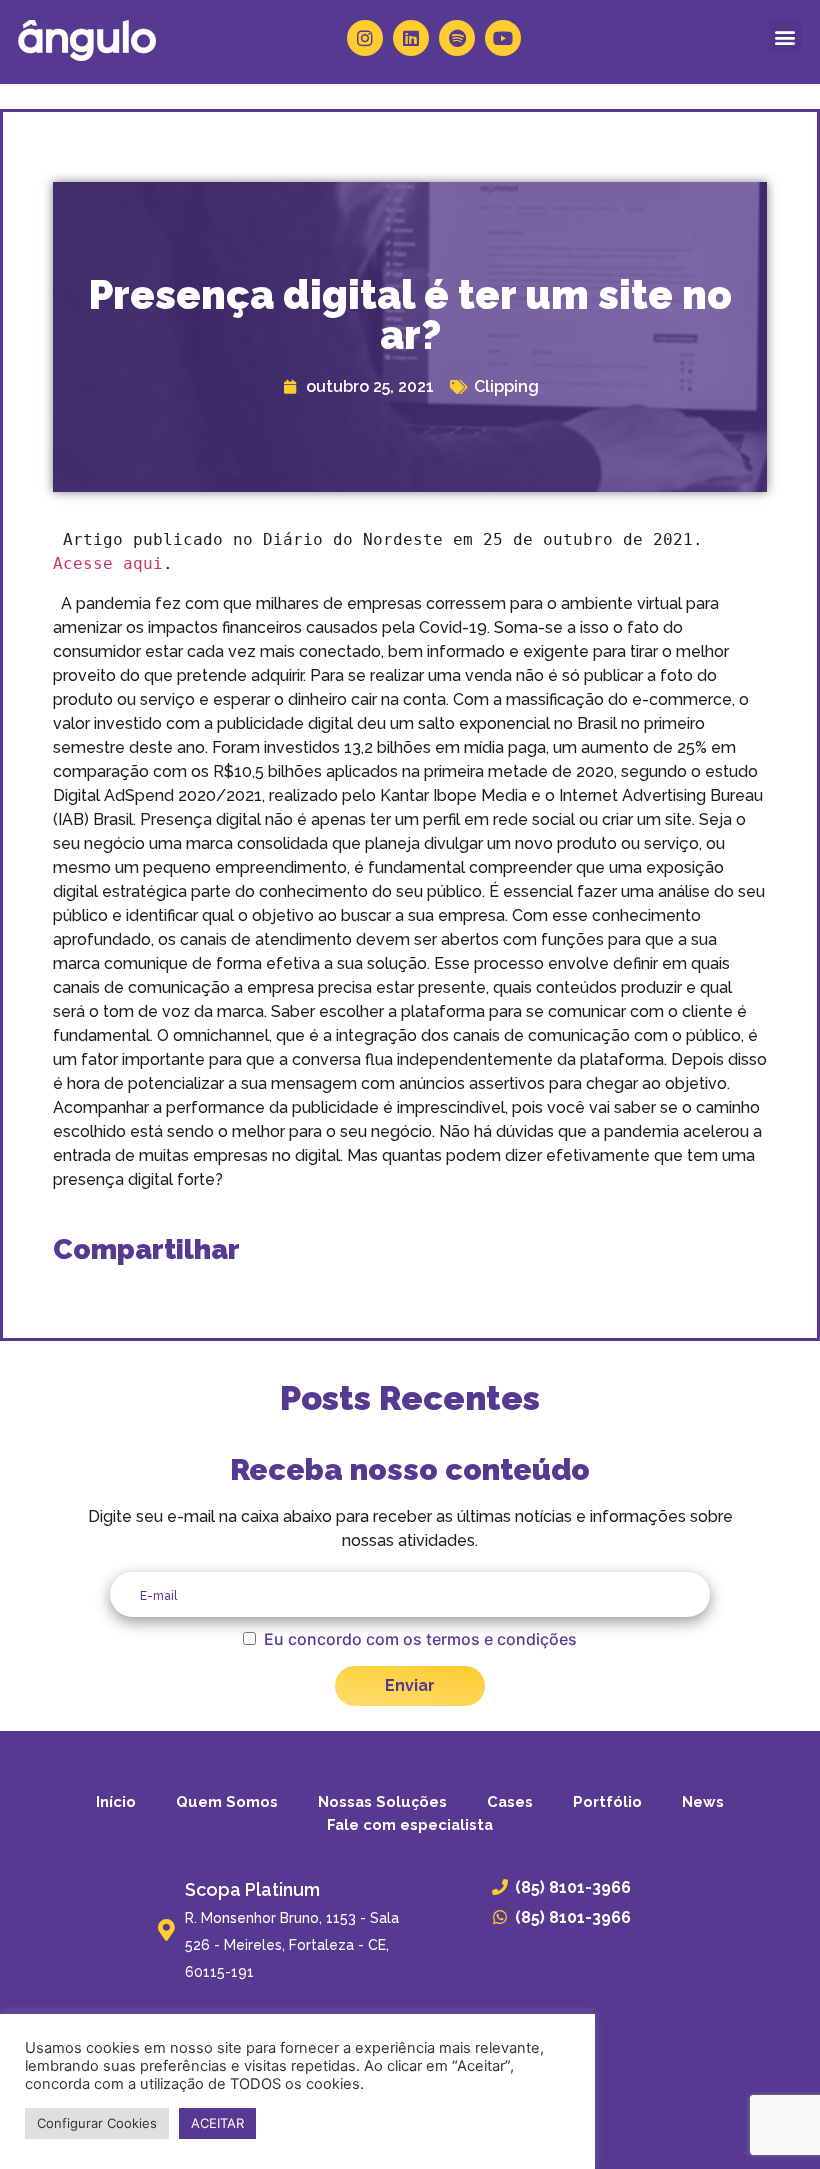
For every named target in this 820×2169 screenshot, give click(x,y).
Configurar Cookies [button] (97, 2123)
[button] (785, 36)
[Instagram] (365, 38)
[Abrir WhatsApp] (770, 2118)
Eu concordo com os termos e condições (420, 1639)
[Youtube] (503, 38)
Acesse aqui (108, 563)
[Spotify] (457, 38)
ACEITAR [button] (217, 2123)
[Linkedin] (411, 38)
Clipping (506, 386)
